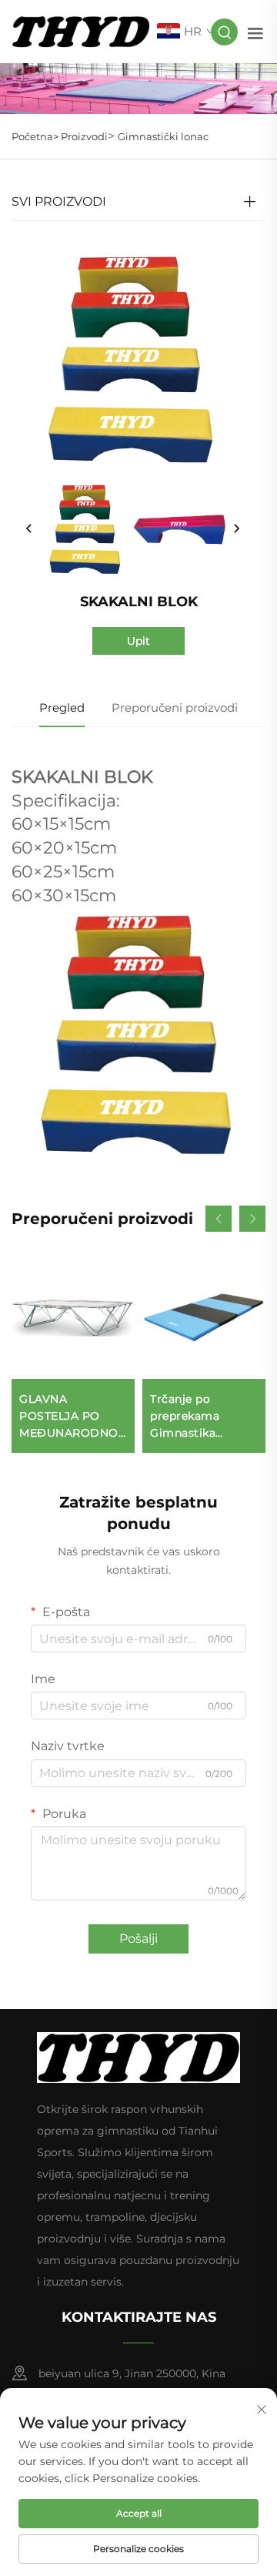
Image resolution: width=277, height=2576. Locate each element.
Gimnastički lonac (163, 136)
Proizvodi (84, 136)
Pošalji (138, 1939)
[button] (219, 1219)
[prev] (29, 529)
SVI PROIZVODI (59, 201)
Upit (138, 641)
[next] (236, 529)
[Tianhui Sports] (81, 30)
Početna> (36, 136)
